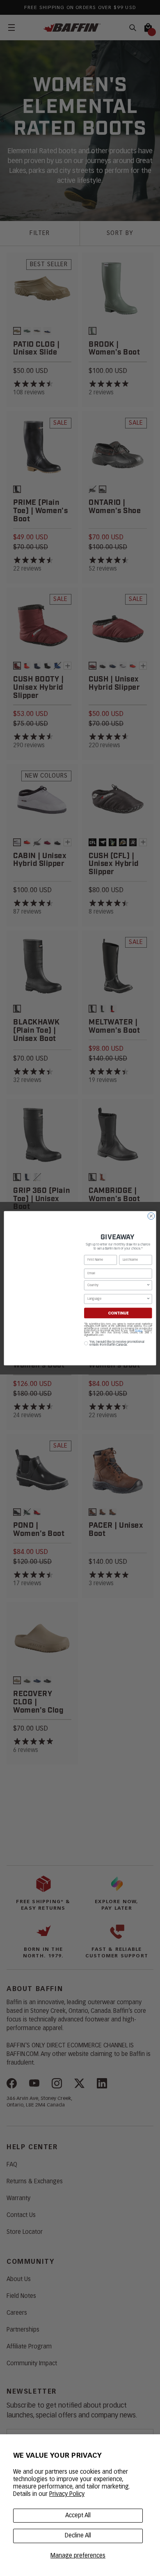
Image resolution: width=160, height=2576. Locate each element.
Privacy (139, 1331)
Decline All (78, 2536)
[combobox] (117, 1285)
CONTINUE (118, 1313)
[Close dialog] (151, 1216)
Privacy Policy (67, 2494)
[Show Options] (149, 1285)
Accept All (78, 2516)
